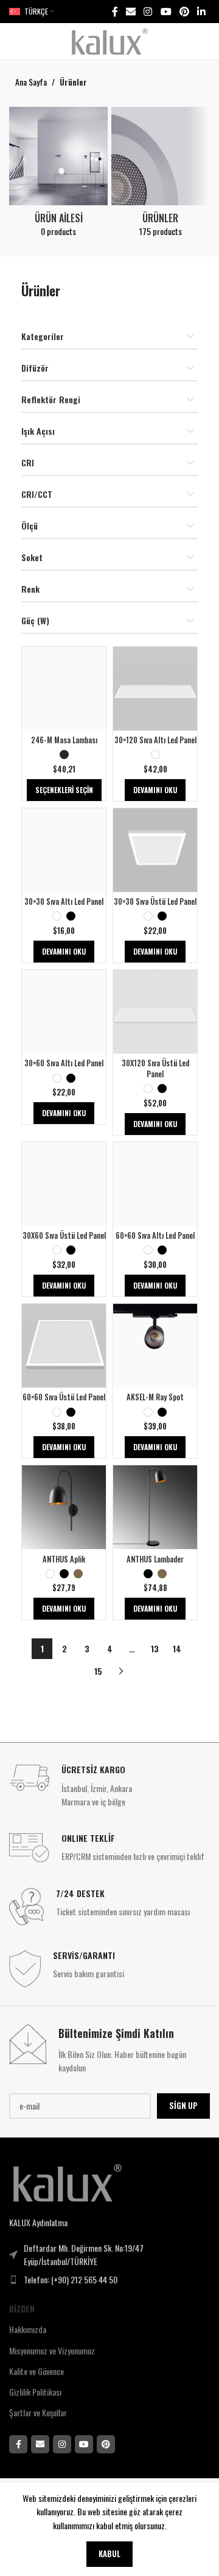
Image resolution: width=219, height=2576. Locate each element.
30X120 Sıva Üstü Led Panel (155, 1068)
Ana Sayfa (31, 82)
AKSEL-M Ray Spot (155, 1397)
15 (98, 1671)
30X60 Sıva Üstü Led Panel (64, 1235)
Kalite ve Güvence (36, 2371)
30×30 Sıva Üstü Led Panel (155, 901)
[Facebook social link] (115, 11)
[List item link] (109, 2280)
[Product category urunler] (161, 175)
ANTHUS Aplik (64, 1559)
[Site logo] (110, 40)
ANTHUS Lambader (155, 1559)
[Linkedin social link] (202, 11)
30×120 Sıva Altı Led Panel (155, 740)
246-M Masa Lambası (64, 740)
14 (177, 1648)
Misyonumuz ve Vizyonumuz (52, 2350)
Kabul (109, 2554)
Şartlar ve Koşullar (38, 2412)
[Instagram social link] (148, 11)
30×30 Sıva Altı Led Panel (64, 901)
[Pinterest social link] (184, 11)
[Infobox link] (109, 1786)
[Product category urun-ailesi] (58, 175)
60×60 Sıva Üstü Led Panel (64, 1397)
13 (155, 1648)
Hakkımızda (28, 2329)
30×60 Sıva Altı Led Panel (64, 1063)
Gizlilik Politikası (35, 2392)
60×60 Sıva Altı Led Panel (155, 1235)
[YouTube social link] (166, 11)
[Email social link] (130, 11)
